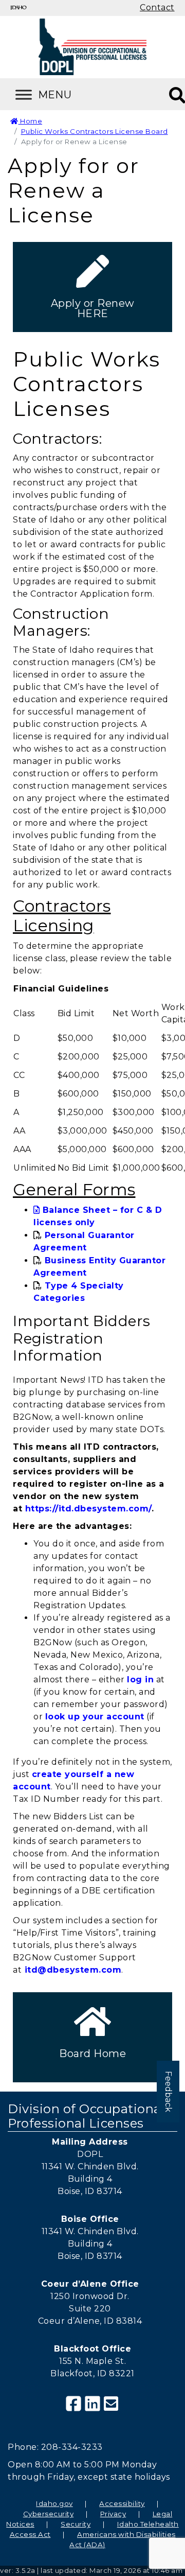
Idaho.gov (54, 2503)
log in (140, 1679)
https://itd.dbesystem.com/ (88, 1509)
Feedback (168, 2092)
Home (30, 121)
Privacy (113, 2514)
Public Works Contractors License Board (95, 131)
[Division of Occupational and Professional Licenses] (92, 47)
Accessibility (122, 2503)
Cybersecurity (49, 2514)
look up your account (95, 1717)
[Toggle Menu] (57, 94)
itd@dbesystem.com (73, 1970)
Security (76, 2524)
